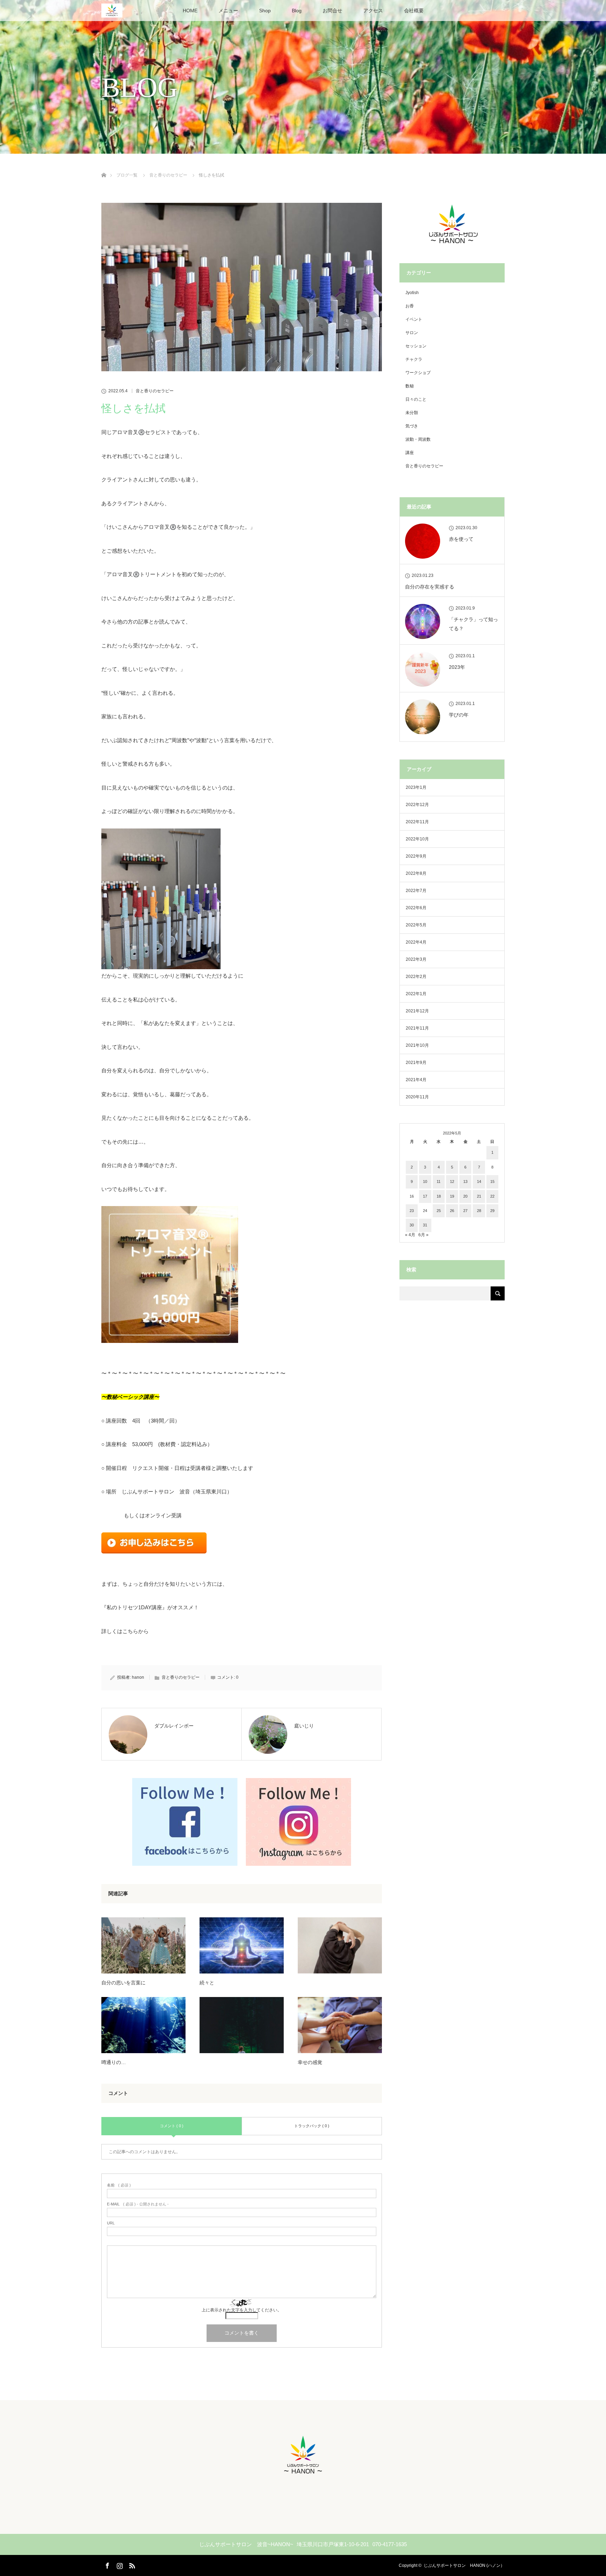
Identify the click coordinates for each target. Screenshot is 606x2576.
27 (465, 1211)
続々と (207, 1983)
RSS (131, 2564)
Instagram (119, 2564)
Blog (297, 11)
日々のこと (416, 399)
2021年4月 (416, 1080)
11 (439, 1182)
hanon (138, 1677)
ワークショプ (418, 373)
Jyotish (412, 293)
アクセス (373, 11)
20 (465, 1196)
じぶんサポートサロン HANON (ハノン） (464, 2565)
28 (479, 1211)
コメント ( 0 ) (172, 2126)
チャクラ (414, 359)
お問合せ (332, 11)
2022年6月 (416, 908)
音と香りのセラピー (155, 391)
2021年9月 (416, 1063)
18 (439, 1196)
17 (425, 1196)
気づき (412, 426)
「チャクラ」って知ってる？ (473, 624)
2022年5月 (416, 925)
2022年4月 (416, 942)
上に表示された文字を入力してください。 (242, 2310)
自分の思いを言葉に (123, 1983)
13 (465, 1182)
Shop (265, 11)
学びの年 (459, 715)
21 (479, 1196)
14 (479, 1182)
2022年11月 (417, 822)
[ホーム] (104, 167)
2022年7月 (416, 891)
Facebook (107, 2564)
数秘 (410, 386)
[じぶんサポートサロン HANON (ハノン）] (303, 2476)
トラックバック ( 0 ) (312, 2126)
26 (452, 1211)
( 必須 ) (119, 2185)
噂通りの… (114, 2062)
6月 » (423, 1235)
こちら (130, 1631)
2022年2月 (416, 977)
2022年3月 (416, 959)
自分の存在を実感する (430, 587)
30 (412, 1225)
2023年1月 (416, 787)
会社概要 (414, 11)
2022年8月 (416, 873)
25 (439, 1211)
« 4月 (410, 1235)
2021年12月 (417, 1011)
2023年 (457, 667)
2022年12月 (417, 805)
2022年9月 (416, 856)
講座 (410, 453)
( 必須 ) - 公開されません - (138, 2204)
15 (492, 1182)
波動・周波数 (418, 439)
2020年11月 (417, 1097)
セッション (416, 346)
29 (492, 1211)
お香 (410, 306)
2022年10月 (417, 839)
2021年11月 (417, 1028)
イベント (414, 319)
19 (452, 1196)
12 (452, 1182)
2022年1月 (416, 994)
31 (425, 1225)
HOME (190, 11)
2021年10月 (417, 1045)
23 (412, 1211)
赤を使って (461, 539)
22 (492, 1196)
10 (425, 1182)
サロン (412, 333)
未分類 (412, 413)
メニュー (228, 11)
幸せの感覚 (310, 2062)
